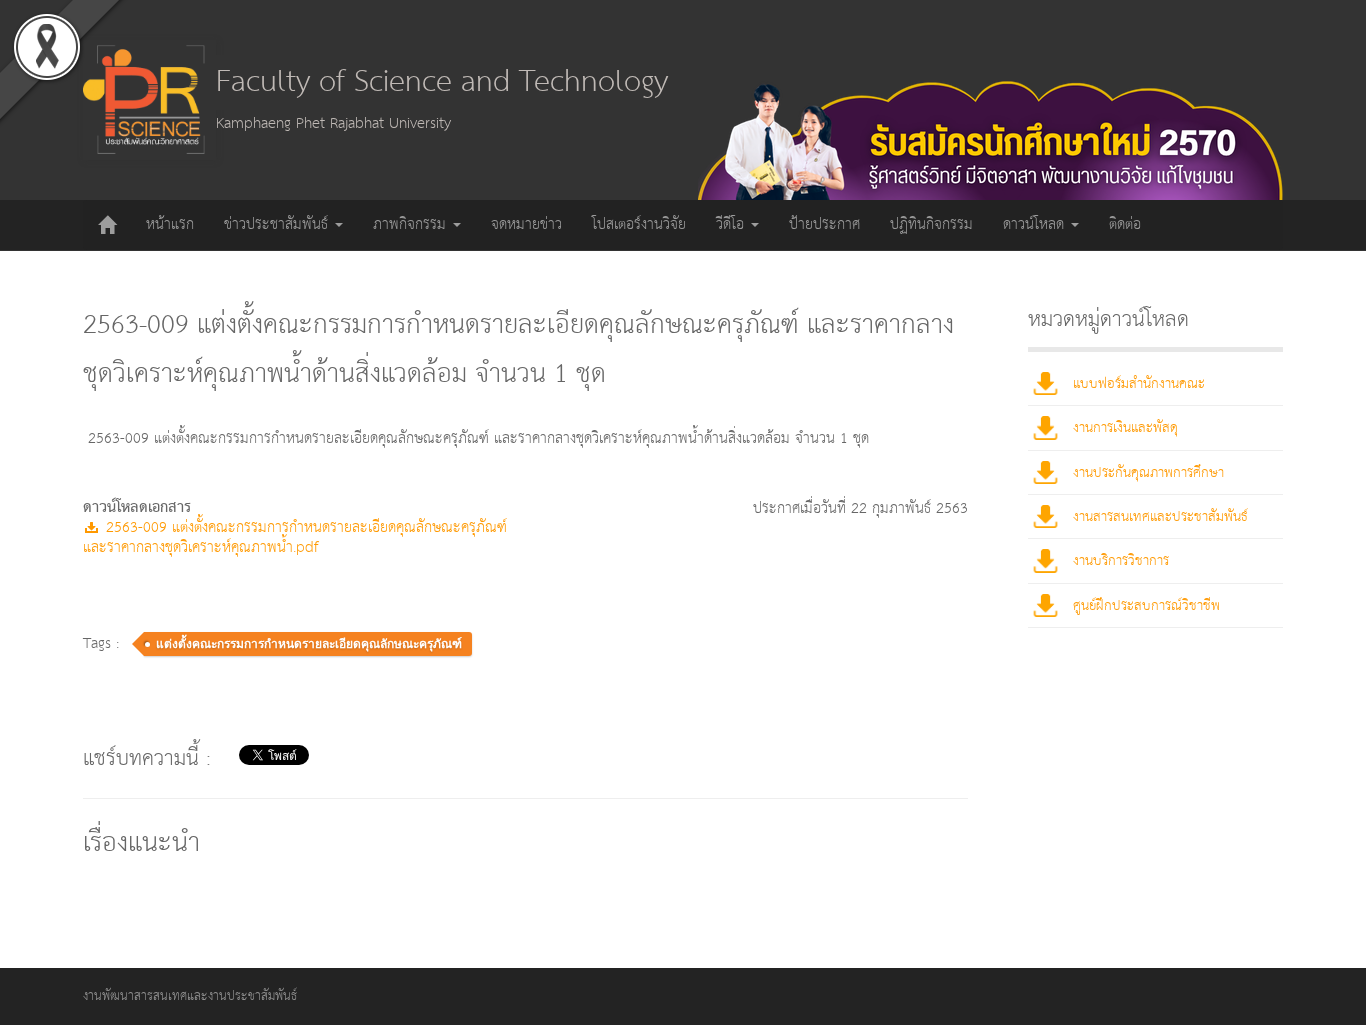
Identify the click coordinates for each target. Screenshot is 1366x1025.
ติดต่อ (1125, 224)
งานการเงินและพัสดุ (1125, 428)
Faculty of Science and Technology (442, 82)
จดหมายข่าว (526, 224)
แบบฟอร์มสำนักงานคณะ (1139, 384)
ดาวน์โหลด (1036, 224)
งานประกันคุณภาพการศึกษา (1148, 473)
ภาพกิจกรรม (412, 224)
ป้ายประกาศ (824, 224)
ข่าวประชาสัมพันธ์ (278, 224)
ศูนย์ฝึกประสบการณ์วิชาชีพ (1146, 606)
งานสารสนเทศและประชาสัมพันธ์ (1160, 517)
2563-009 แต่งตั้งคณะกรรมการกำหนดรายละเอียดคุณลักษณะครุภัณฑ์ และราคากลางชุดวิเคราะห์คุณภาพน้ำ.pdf (295, 537)
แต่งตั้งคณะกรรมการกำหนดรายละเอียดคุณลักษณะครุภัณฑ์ (309, 644)
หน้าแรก (170, 224)
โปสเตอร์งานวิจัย (639, 224)
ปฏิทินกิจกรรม (931, 224)
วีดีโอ (732, 224)
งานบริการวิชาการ (1121, 561)
